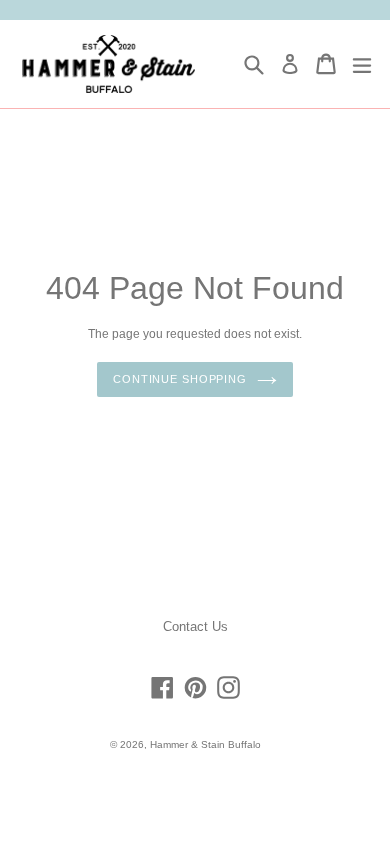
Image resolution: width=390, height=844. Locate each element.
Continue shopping (180, 379)
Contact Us (195, 626)
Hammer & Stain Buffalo (205, 744)
